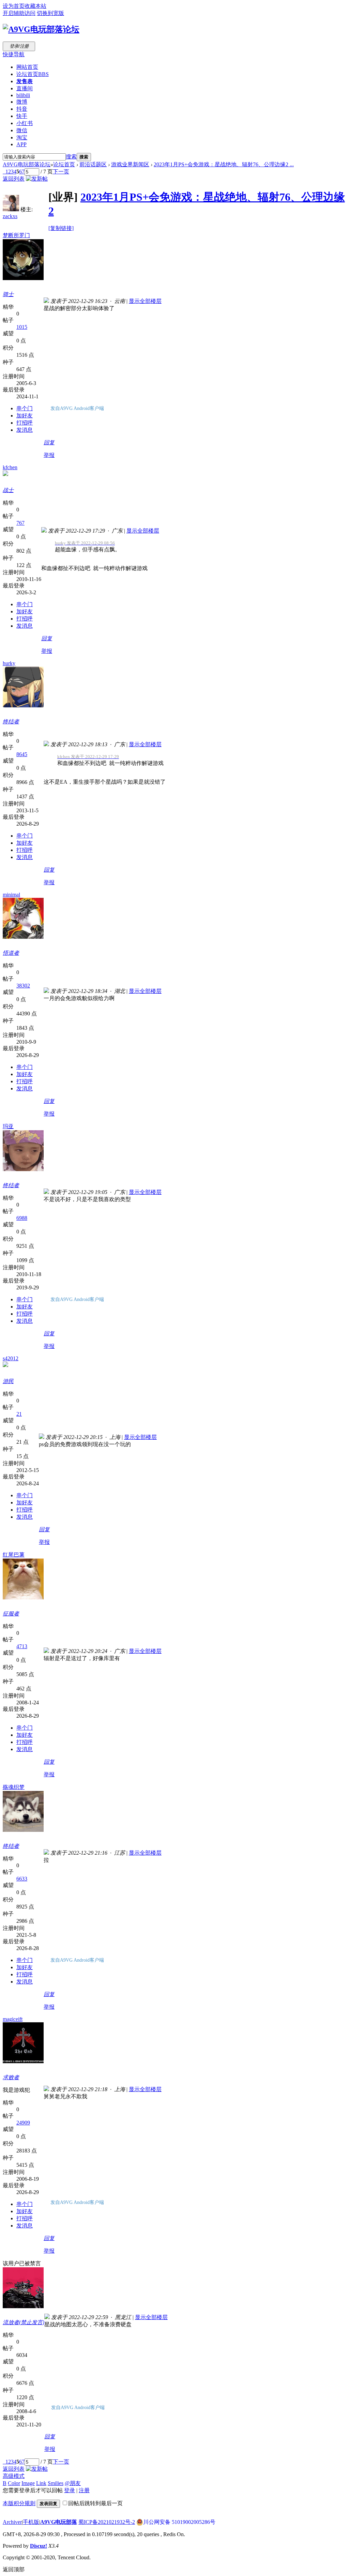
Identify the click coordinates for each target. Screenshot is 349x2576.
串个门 (25, 408)
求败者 (11, 2077)
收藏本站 (35, 6)
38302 (23, 986)
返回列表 (14, 179)
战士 (8, 490)
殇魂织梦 (14, 1787)
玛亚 (8, 1126)
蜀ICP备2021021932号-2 (107, 2522)
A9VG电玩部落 (59, 2522)
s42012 (11, 1358)
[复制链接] (61, 228)
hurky (9, 663)
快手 (22, 116)
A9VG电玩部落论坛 (27, 164)
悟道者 (11, 953)
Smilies (56, 2483)
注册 (84, 2490)
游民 (8, 1381)
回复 (49, 442)
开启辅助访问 (19, 13)
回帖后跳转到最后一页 (95, 2503)
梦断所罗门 (16, 235)
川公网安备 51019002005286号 (179, 2522)
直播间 (25, 88)
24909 (23, 2123)
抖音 (22, 109)
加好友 (25, 416)
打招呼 (25, 423)
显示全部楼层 (145, 301)
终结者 (11, 722)
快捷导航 (14, 54)
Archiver (12, 2522)
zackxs (10, 216)
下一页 (61, 172)
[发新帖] (37, 179)
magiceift (13, 2019)
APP (21, 144)
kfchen (10, 467)
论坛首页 (33, 74)
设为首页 (14, 6)
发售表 (25, 81)
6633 (22, 1879)
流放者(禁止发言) (24, 2322)
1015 (22, 327)
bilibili (23, 95)
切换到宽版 (50, 13)
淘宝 (22, 137)
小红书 (25, 123)
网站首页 (27, 67)
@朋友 (73, 2483)
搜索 (71, 157)
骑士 (8, 294)
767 (20, 523)
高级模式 (14, 2476)
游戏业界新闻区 (130, 164)
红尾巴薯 (14, 1555)
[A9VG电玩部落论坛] (41, 29)
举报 (49, 455)
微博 (22, 102)
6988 (22, 1218)
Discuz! (39, 2546)
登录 (70, 2490)
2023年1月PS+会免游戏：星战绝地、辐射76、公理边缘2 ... (224, 164)
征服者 (11, 1614)
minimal (11, 895)
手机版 (31, 2522)
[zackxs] (11, 209)
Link (41, 2483)
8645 (22, 754)
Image (28, 2483)
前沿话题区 (93, 164)
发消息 (25, 430)
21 (19, 1414)
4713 (22, 1646)
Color (14, 2483)
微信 (22, 130)
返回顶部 (14, 2569)
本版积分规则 (19, 2503)
